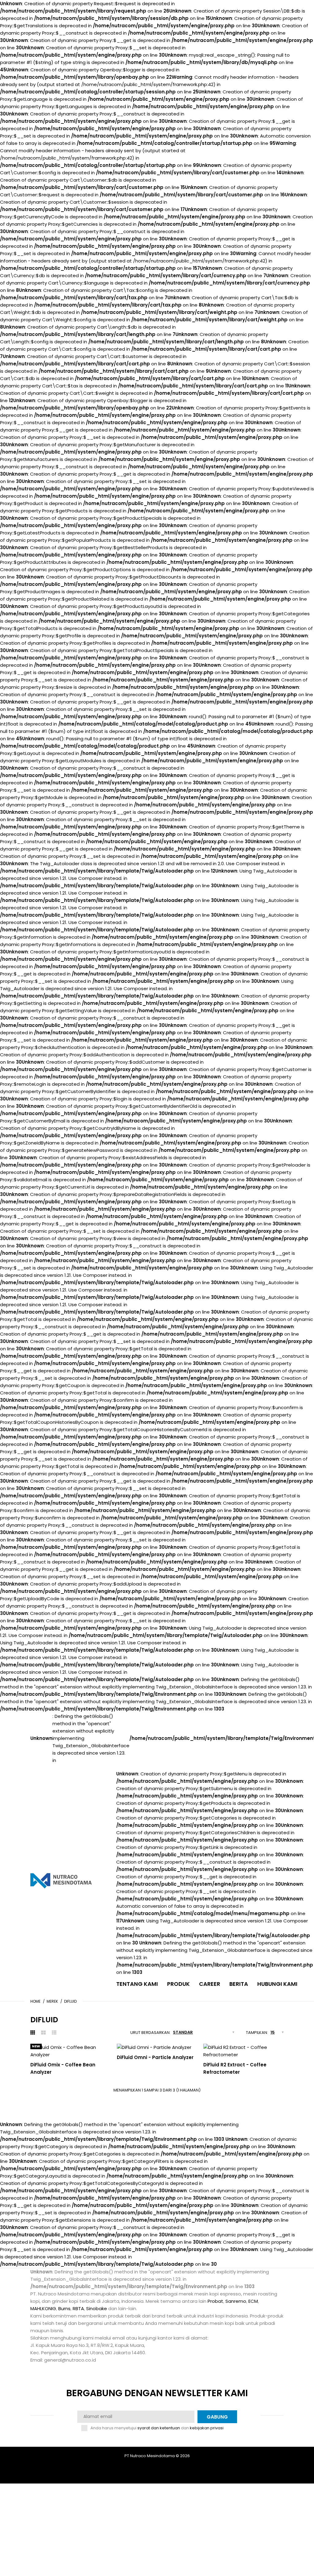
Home (35, 2001)
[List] (54, 2033)
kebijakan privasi (207, 2428)
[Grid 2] (43, 2033)
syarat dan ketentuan (159, 2428)
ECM (253, 2301)
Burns (64, 2308)
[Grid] (33, 2033)
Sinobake (97, 2308)
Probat (215, 2301)
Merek (52, 2001)
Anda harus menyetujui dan (157, 2428)
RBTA (78, 2308)
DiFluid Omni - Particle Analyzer (155, 2057)
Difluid (70, 2001)
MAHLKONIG (43, 2308)
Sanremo (236, 2301)
